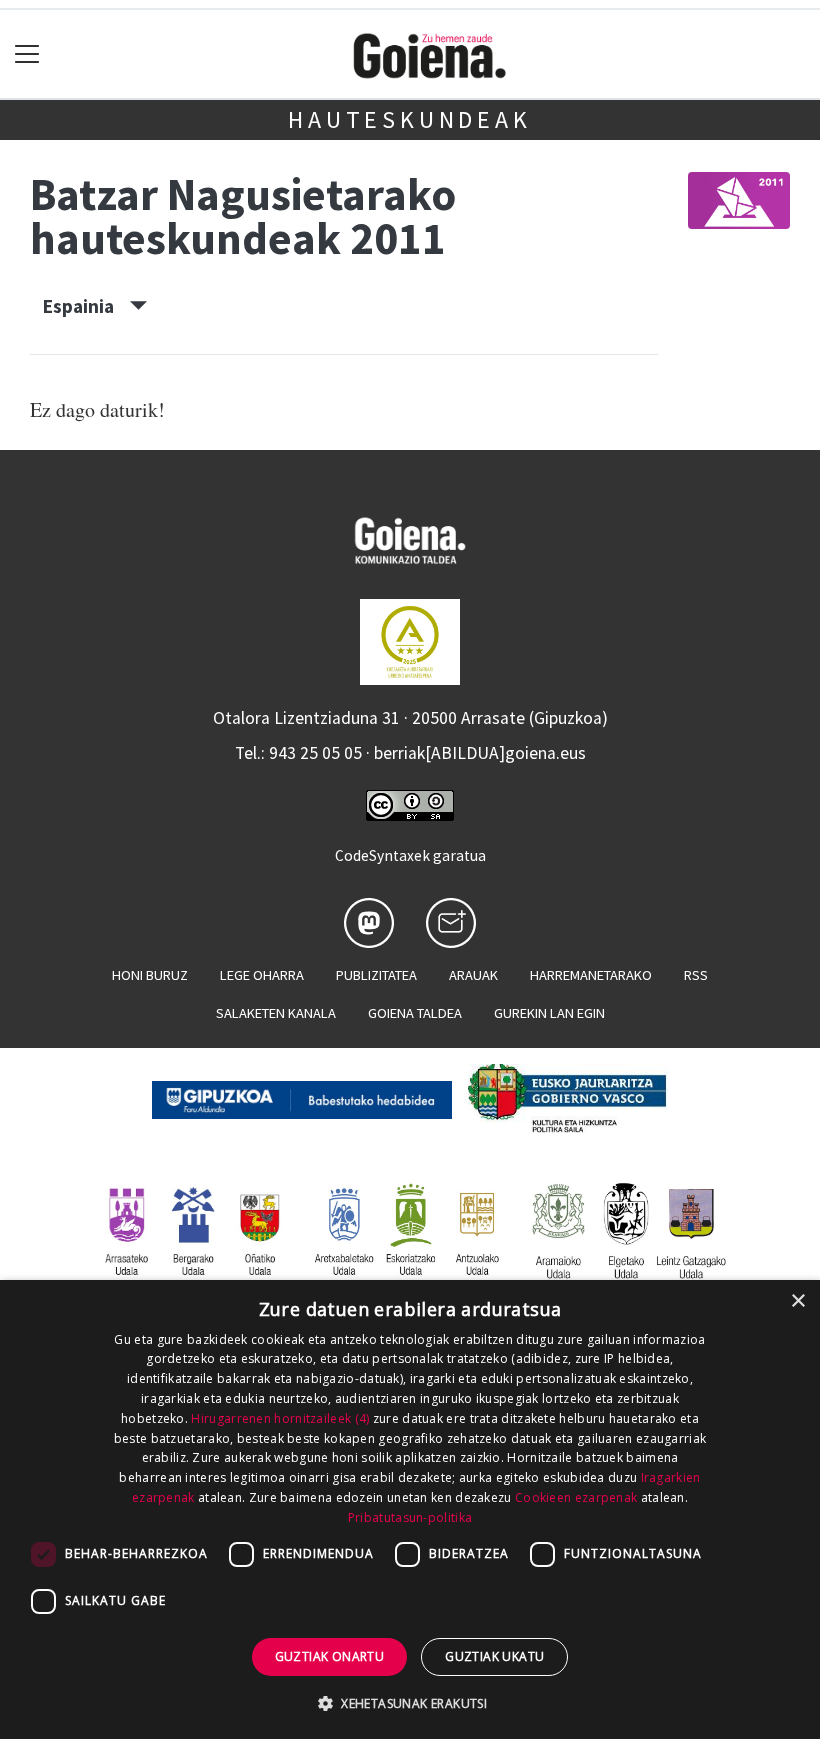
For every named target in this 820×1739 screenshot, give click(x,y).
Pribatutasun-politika (410, 1517)
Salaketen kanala (276, 1013)
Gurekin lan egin (549, 1013)
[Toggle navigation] (27, 54)
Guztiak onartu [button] (330, 1656)
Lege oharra (262, 975)
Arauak (473, 975)
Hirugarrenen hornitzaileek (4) (280, 1418)
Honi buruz (150, 975)
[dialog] (410, 1509)
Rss (696, 975)
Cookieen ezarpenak (576, 1497)
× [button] (797, 1301)
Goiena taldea (415, 1013)
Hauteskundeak (409, 119)
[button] (410, 1703)
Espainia (86, 306)
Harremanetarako (591, 975)
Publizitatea (376, 975)
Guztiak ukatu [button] (494, 1656)
